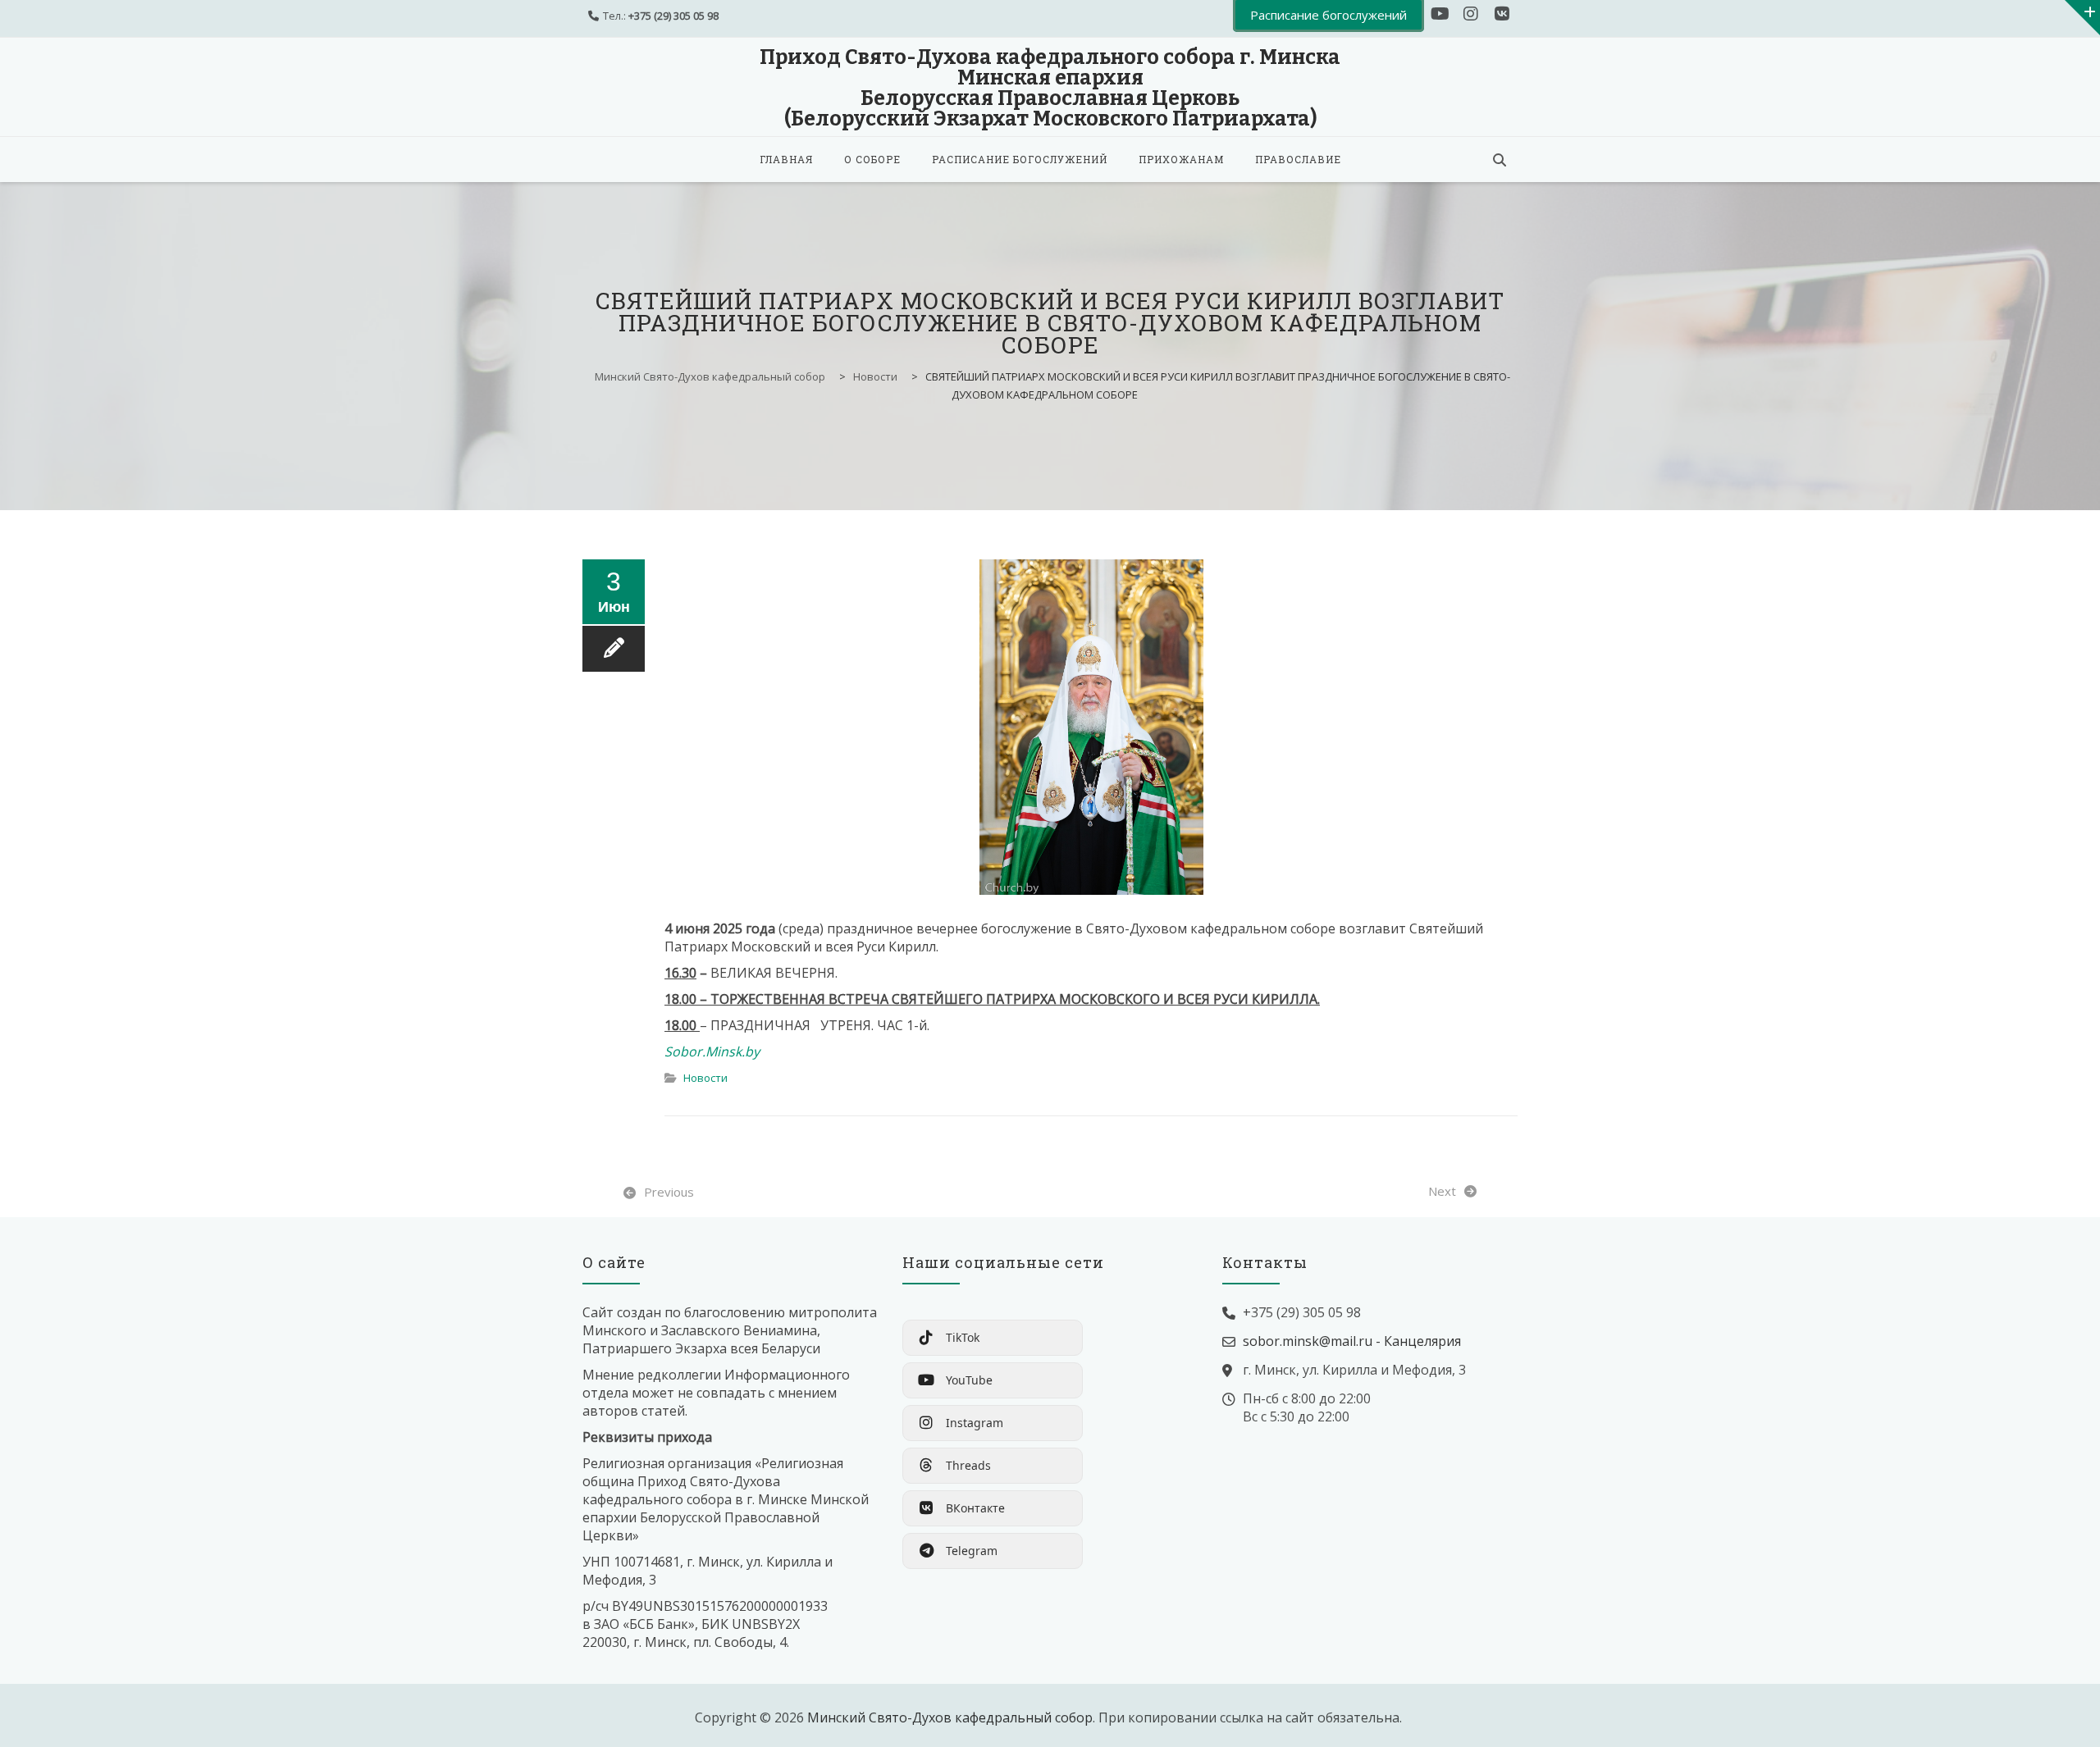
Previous (669, 1192)
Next (1442, 1191)
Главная (786, 159)
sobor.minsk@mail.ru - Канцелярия (1352, 1341)
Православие (1298, 159)
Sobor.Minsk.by (712, 1051)
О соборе (872, 159)
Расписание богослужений (1020, 159)
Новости (705, 1078)
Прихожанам (1181, 159)
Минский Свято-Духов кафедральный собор (950, 1717)
